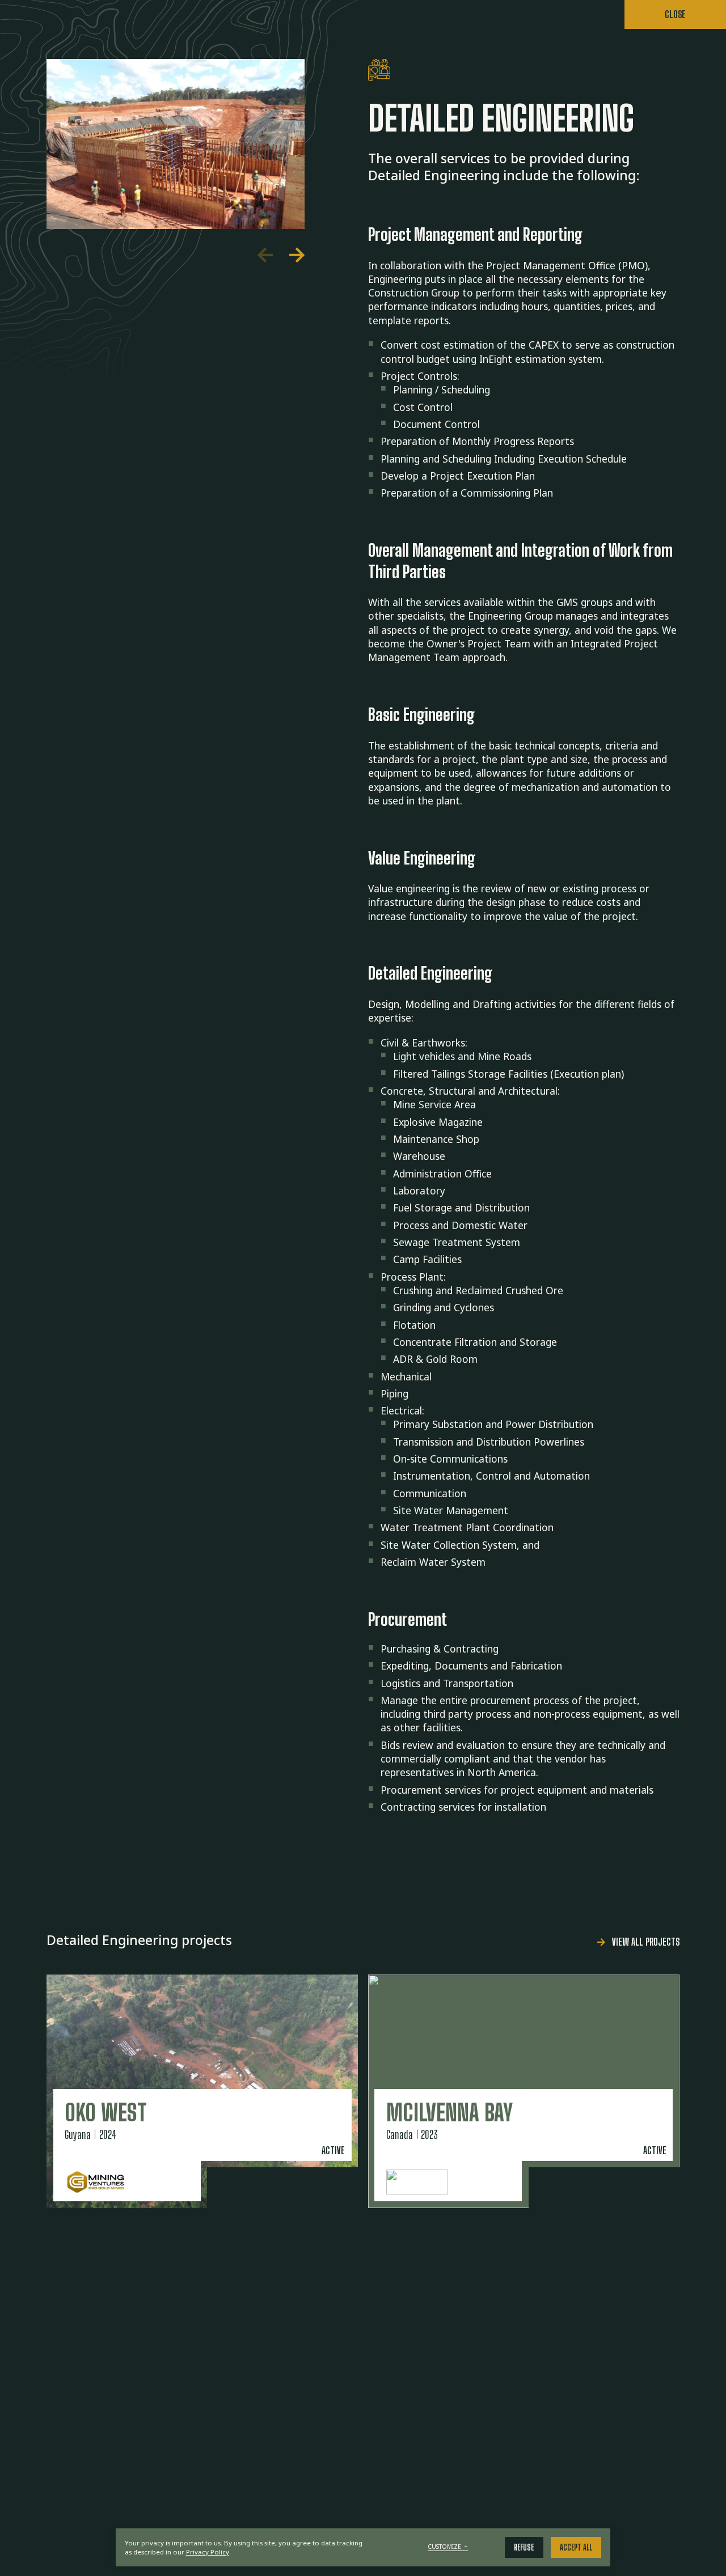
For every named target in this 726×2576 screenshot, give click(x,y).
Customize (448, 2547)
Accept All (576, 2547)
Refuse (524, 2547)
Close (675, 14)
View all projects (646, 1942)
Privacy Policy (208, 2552)
